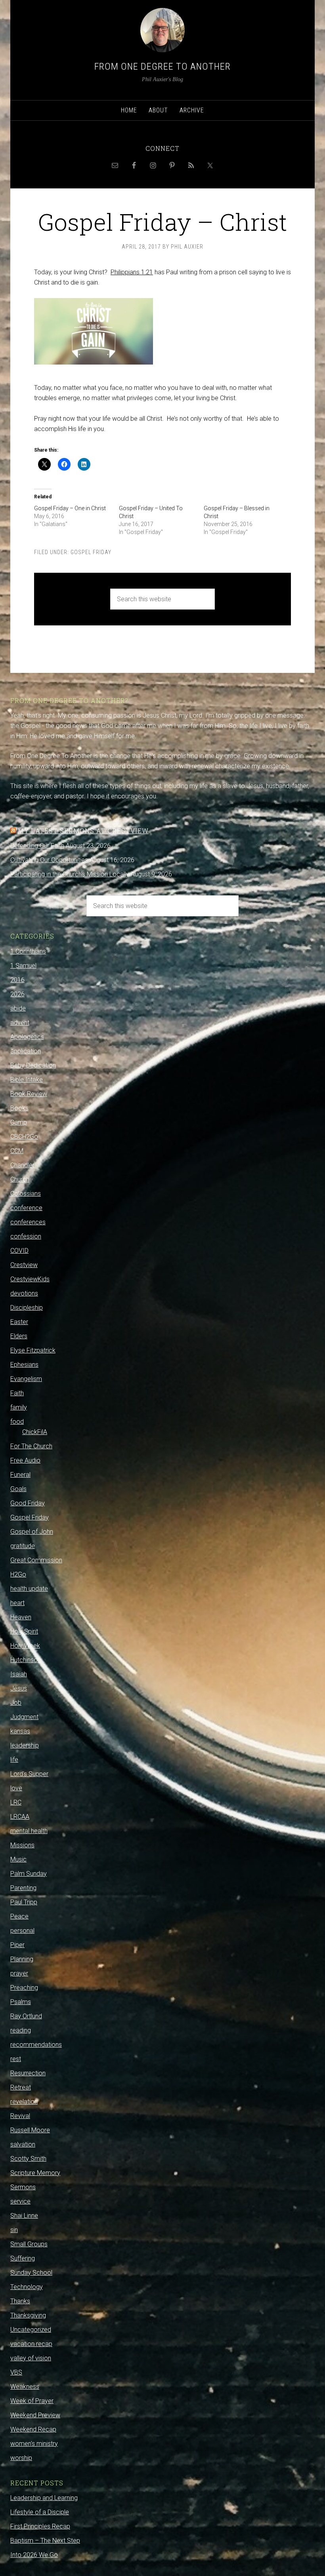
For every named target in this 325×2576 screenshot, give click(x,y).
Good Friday (28, 1503)
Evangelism (26, 1379)
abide (18, 1008)
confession (26, 1236)
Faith (17, 1393)
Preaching (24, 1988)
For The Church (31, 1446)
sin (14, 2230)
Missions (22, 1845)
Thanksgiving (28, 2315)
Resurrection (28, 2073)
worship (21, 2458)
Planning (22, 1959)
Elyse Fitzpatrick (33, 1350)
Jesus (19, 1688)
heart (17, 1603)
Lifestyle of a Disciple (40, 2512)
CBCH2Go (24, 1137)
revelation (24, 2102)
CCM (17, 1151)
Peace (19, 1916)
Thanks (20, 2301)
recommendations (36, 2045)
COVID (19, 1251)
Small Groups (29, 2244)
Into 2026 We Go (34, 2555)
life (14, 1760)
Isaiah (19, 1674)
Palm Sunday (29, 1874)
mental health (29, 1831)
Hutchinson (26, 1660)
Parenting (23, 1888)
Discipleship (27, 1308)
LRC (16, 1802)
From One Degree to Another (162, 66)
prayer (19, 1973)
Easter (19, 1322)
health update (29, 1589)
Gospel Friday (91, 552)
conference (26, 1208)
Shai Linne (24, 2216)
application (26, 1051)
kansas (20, 1731)
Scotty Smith (28, 2159)
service (20, 2201)
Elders (19, 1336)
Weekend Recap (33, 2429)
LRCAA (20, 1817)
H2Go (18, 1574)
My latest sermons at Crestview (83, 831)
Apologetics (27, 1037)
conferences (28, 1222)
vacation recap (31, 2344)
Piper (17, 1945)
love (16, 1788)
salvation (23, 2144)
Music (18, 1859)
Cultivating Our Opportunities (49, 860)
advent (20, 1023)
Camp (19, 1122)
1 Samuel (23, 966)
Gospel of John (32, 1532)
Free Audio (25, 1460)
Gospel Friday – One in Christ (70, 508)
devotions (24, 1293)
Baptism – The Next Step (45, 2541)
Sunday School (31, 2273)
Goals (18, 1489)
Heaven (21, 1617)
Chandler (22, 1165)
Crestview (24, 1265)
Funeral (20, 1475)
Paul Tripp (24, 1902)
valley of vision (31, 2358)
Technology (27, 2287)
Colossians (26, 1194)
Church (20, 1179)
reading (21, 2030)
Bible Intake (27, 1080)
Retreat (21, 2087)
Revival (20, 2116)
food (17, 1422)
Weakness (25, 2387)
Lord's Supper (29, 1774)
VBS (16, 2372)
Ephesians (24, 1365)
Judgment (24, 1717)
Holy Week (25, 1646)
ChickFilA (35, 1432)
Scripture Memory (35, 2173)
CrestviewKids (30, 1279)
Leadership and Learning (44, 2498)
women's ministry (34, 2444)
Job (16, 1703)
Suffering (23, 2258)
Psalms (21, 2002)
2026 (17, 994)
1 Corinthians (28, 951)
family (19, 1407)
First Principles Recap (40, 2526)
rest (16, 2059)
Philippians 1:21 (132, 272)
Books (19, 1108)
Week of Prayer (32, 2401)
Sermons (23, 2187)
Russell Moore (30, 2130)
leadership (25, 1745)
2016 (17, 980)
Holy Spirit (24, 1631)
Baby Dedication (33, 1065)
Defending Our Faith (37, 846)
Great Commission (36, 1560)
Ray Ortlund (26, 2016)
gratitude (23, 1546)
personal (22, 1931)
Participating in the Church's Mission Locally (70, 874)
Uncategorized (31, 2330)
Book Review (29, 1094)
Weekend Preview (35, 2415)
